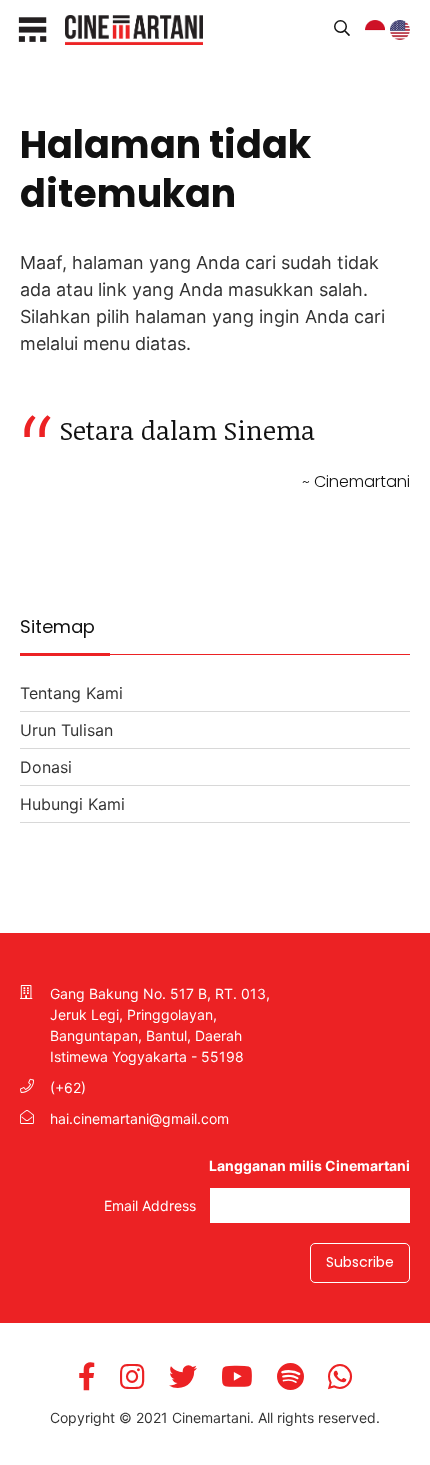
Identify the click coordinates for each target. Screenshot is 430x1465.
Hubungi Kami (72, 804)
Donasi (46, 767)
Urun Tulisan (66, 730)
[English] (410, 35)
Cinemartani (134, 30)
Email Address (152, 1204)
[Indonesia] (385, 35)
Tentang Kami (71, 693)
